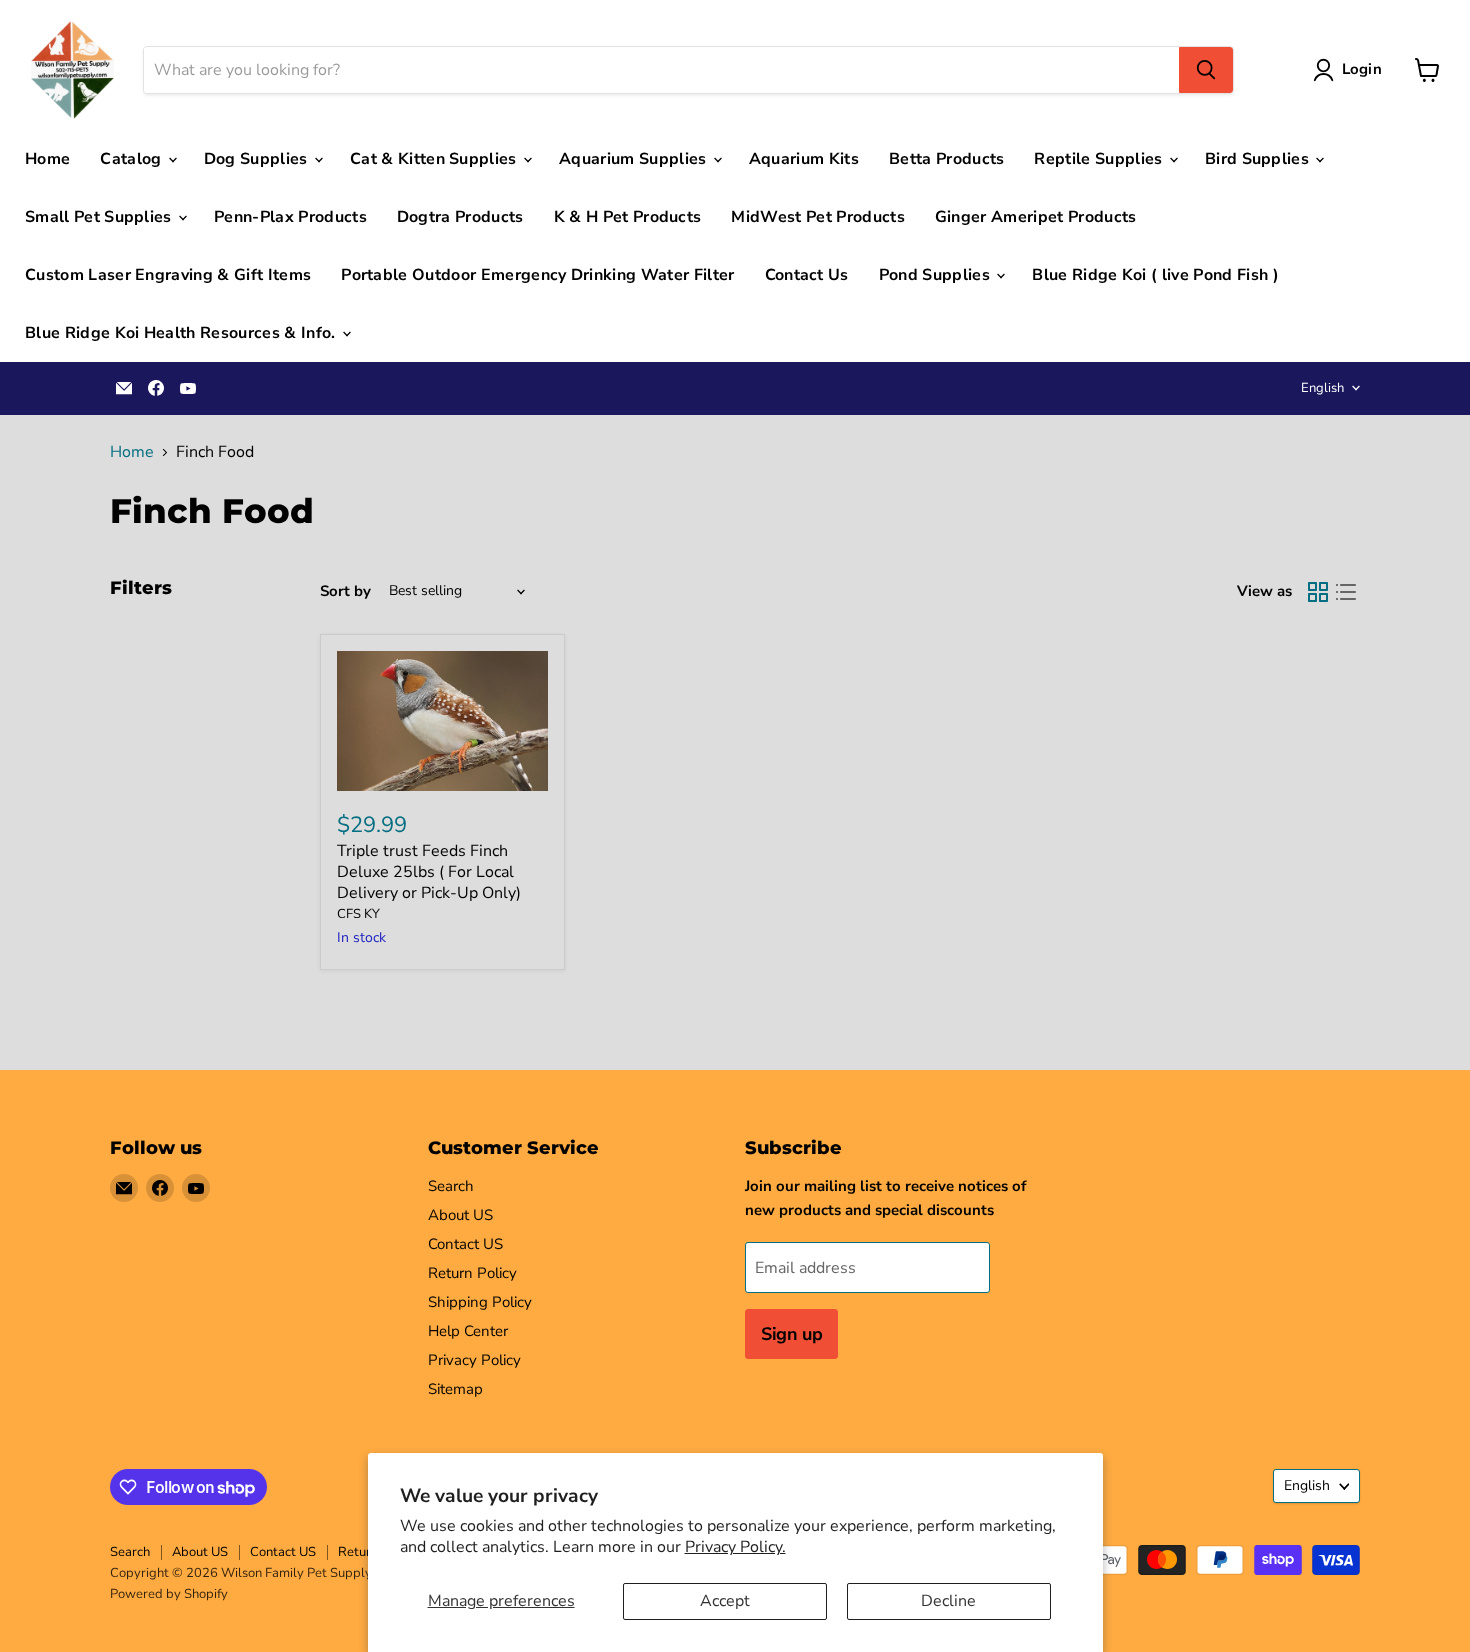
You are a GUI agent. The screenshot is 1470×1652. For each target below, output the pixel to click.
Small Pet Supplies (100, 217)
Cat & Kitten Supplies (435, 159)
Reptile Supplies (1100, 159)
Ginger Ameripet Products (1036, 217)
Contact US (465, 1244)
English (1322, 388)
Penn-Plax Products (290, 217)
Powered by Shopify (169, 1594)
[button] (1351, 70)
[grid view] (1318, 592)
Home (47, 159)
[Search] (1206, 70)
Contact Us (807, 275)
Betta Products (946, 159)
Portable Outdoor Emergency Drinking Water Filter (537, 275)
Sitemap (455, 1389)
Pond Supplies (936, 275)
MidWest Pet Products (817, 217)
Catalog (133, 159)
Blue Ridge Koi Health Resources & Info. (182, 333)
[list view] (1346, 592)
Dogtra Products (460, 217)
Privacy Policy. (735, 1547)
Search (451, 1186)
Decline (948, 1601)
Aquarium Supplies (635, 159)
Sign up (791, 1334)
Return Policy (472, 1273)
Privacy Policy (474, 1360)
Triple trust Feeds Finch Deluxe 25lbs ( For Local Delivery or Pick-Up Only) (429, 872)
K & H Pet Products (628, 217)
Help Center (468, 1331)
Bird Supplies (1259, 159)
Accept (725, 1601)
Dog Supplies (258, 159)
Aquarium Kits (804, 159)
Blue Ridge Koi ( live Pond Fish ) (1155, 275)
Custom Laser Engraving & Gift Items (168, 275)
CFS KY (358, 914)
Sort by (345, 591)
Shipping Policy (480, 1302)
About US (460, 1215)
